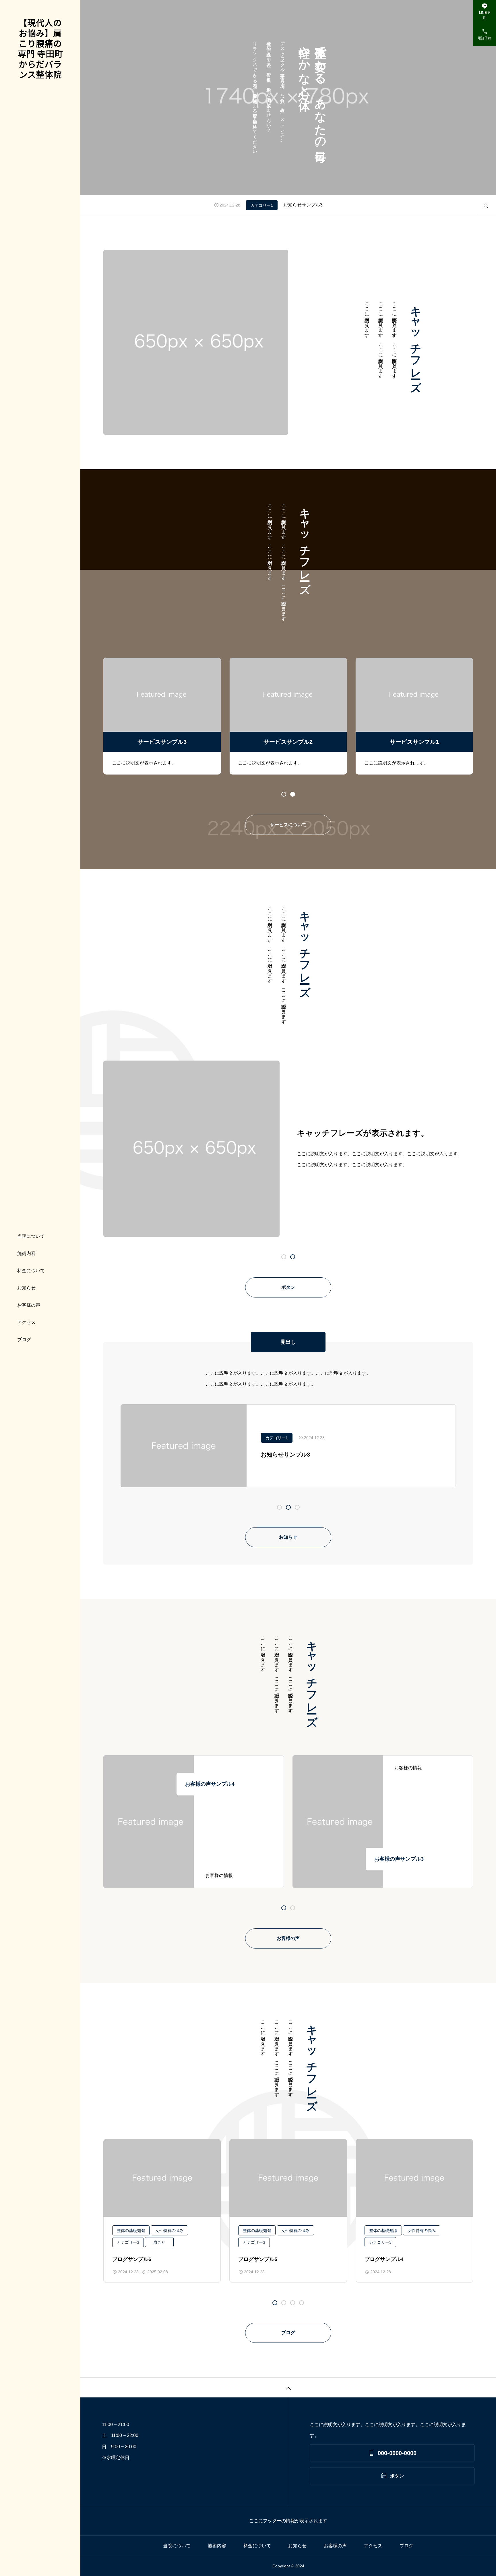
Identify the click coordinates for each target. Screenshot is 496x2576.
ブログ (24, 1340)
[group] (162, 716)
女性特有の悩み (169, 2231)
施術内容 (26, 1253)
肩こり (159, 2242)
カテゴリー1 (262, 205)
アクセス (26, 1322)
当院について (31, 1236)
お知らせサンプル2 (303, 205)
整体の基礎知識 (131, 2231)
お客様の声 (29, 1305)
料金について (31, 1271)
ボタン (288, 1287)
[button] (293, 794)
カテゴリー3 (128, 2242)
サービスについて (288, 825)
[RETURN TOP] (288, 2387)
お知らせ (26, 1288)
